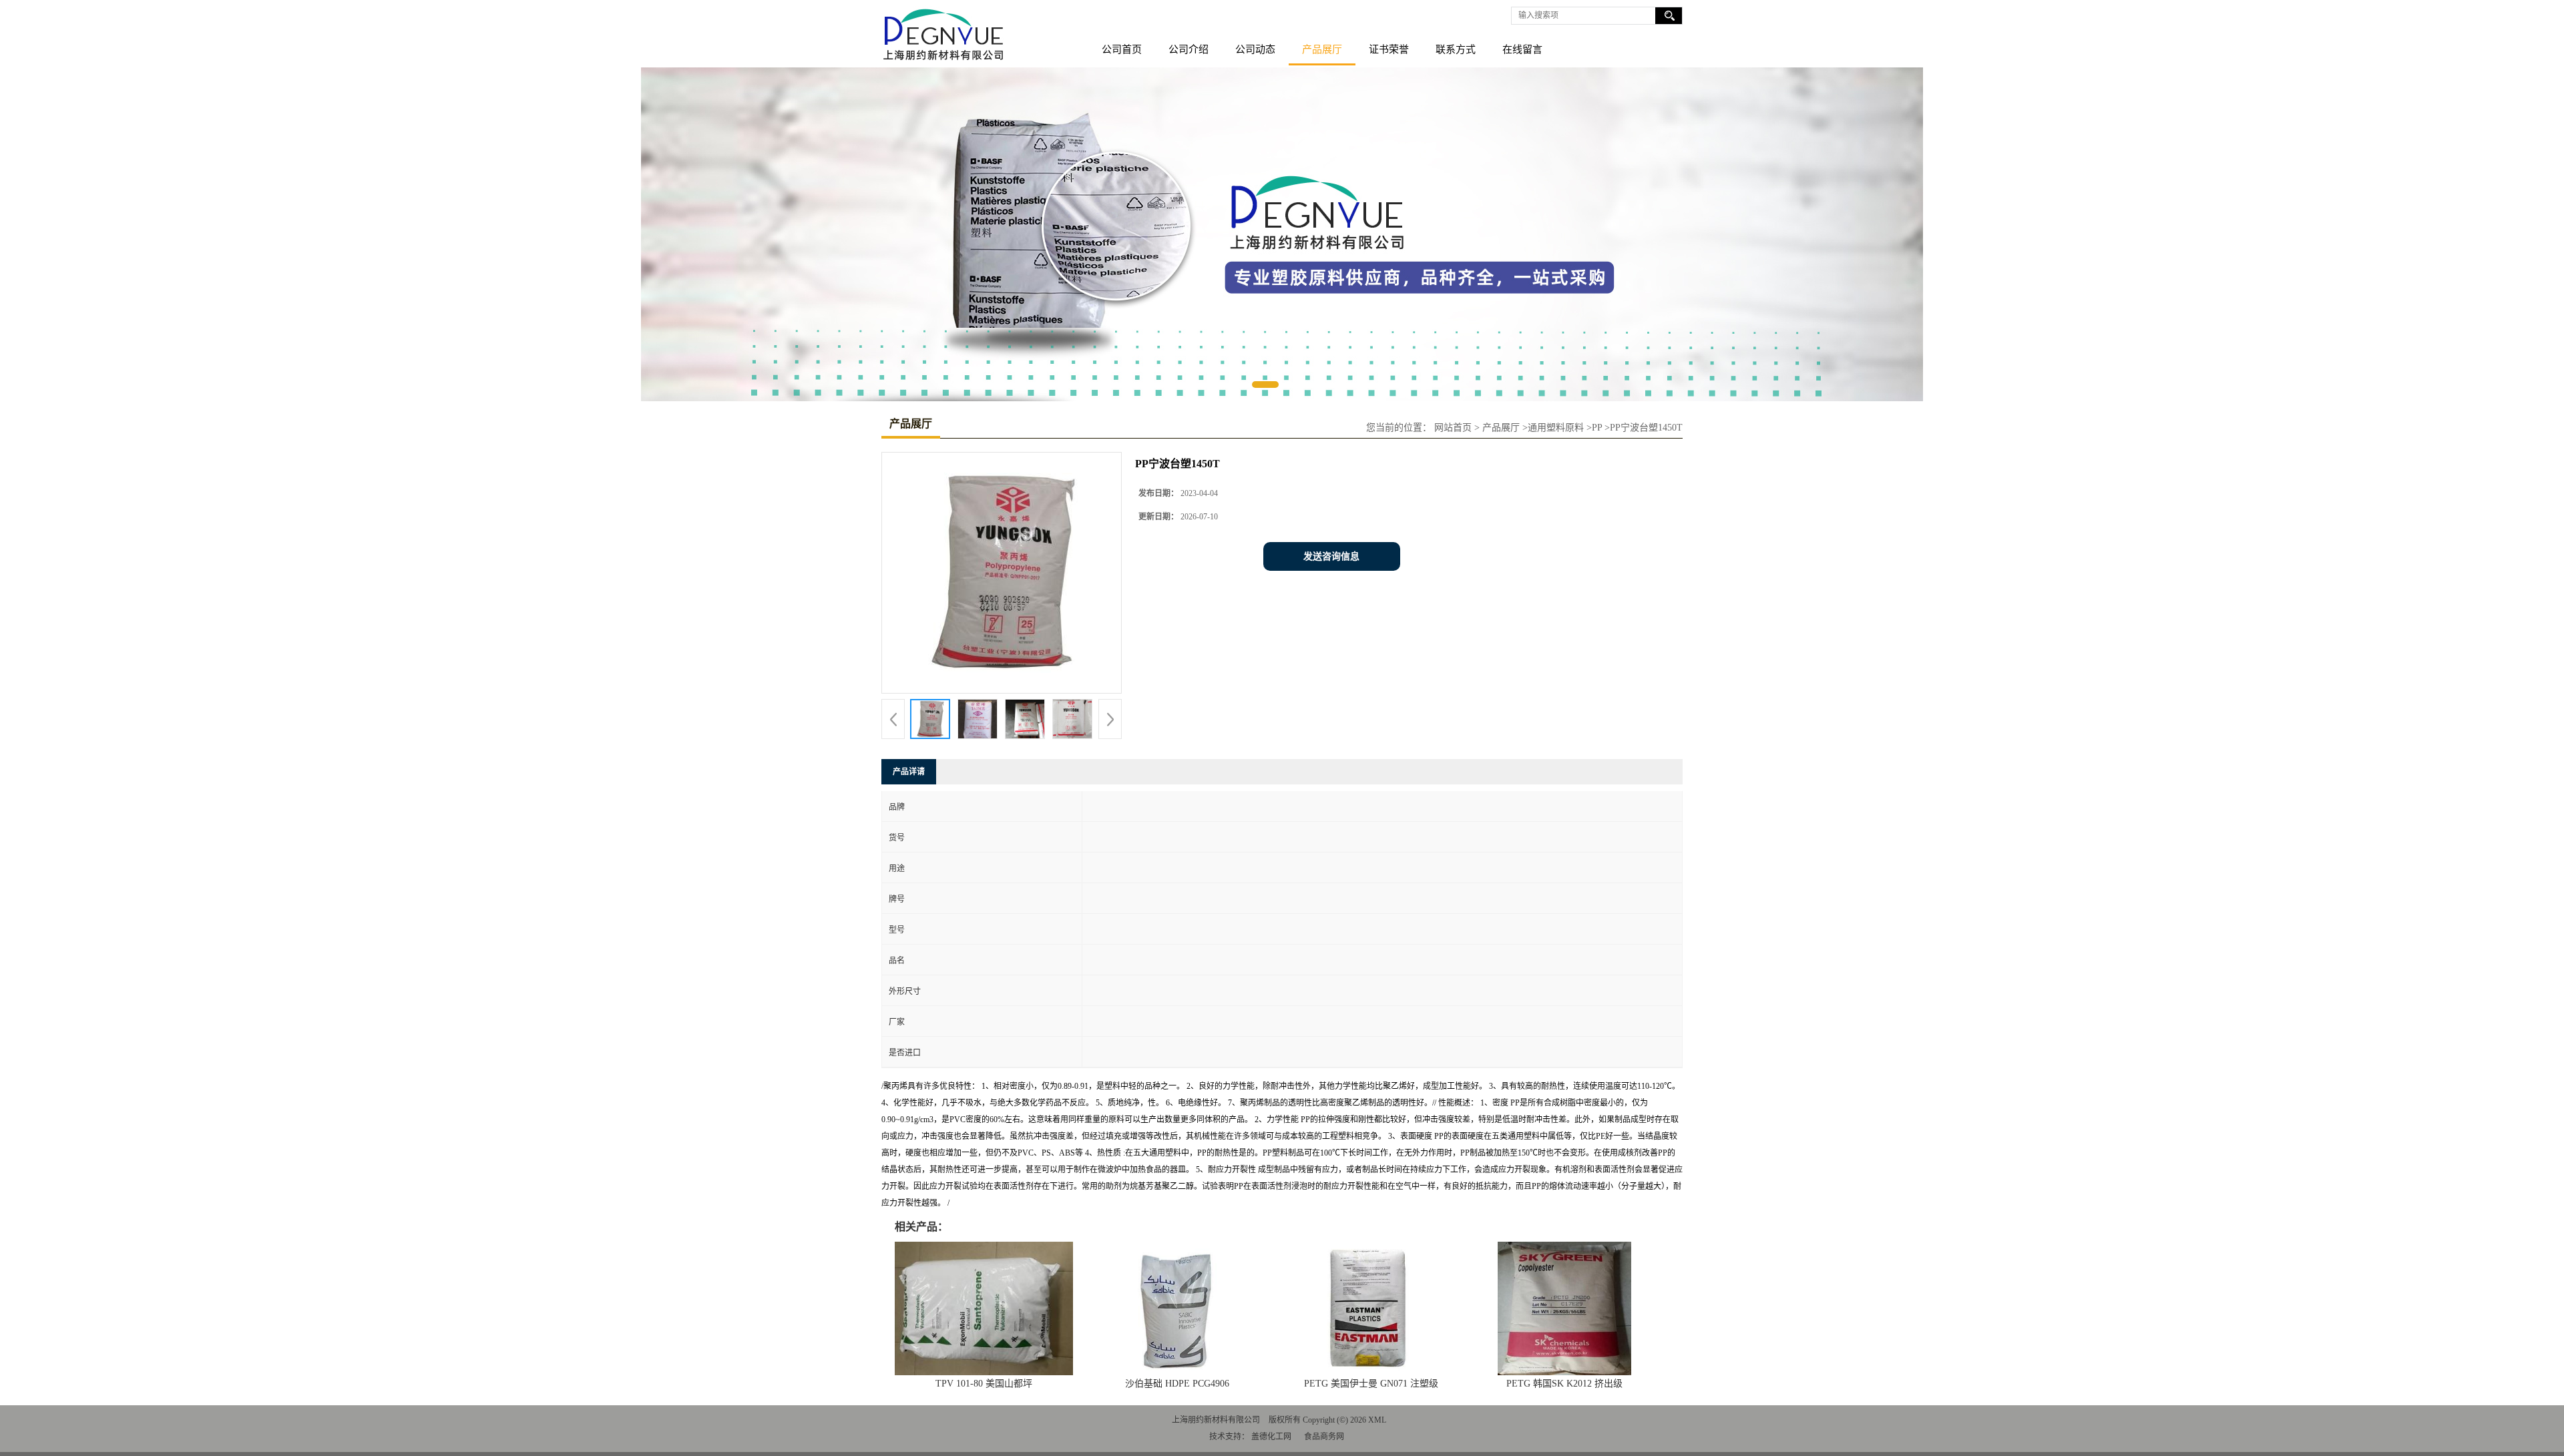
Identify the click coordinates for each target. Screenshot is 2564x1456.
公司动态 (1255, 49)
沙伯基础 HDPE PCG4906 (1177, 1384)
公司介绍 (1189, 49)
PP (1597, 428)
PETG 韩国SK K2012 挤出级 (1564, 1384)
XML (1377, 1420)
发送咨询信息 (1331, 556)
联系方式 (1456, 49)
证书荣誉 (1389, 49)
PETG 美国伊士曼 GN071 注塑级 (1371, 1384)
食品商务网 (1324, 1437)
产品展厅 (1322, 49)
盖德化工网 (1271, 1437)
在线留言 (1522, 49)
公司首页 (1122, 49)
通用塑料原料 (1556, 428)
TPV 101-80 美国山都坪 (984, 1384)
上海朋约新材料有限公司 (1216, 1420)
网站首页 (1453, 428)
